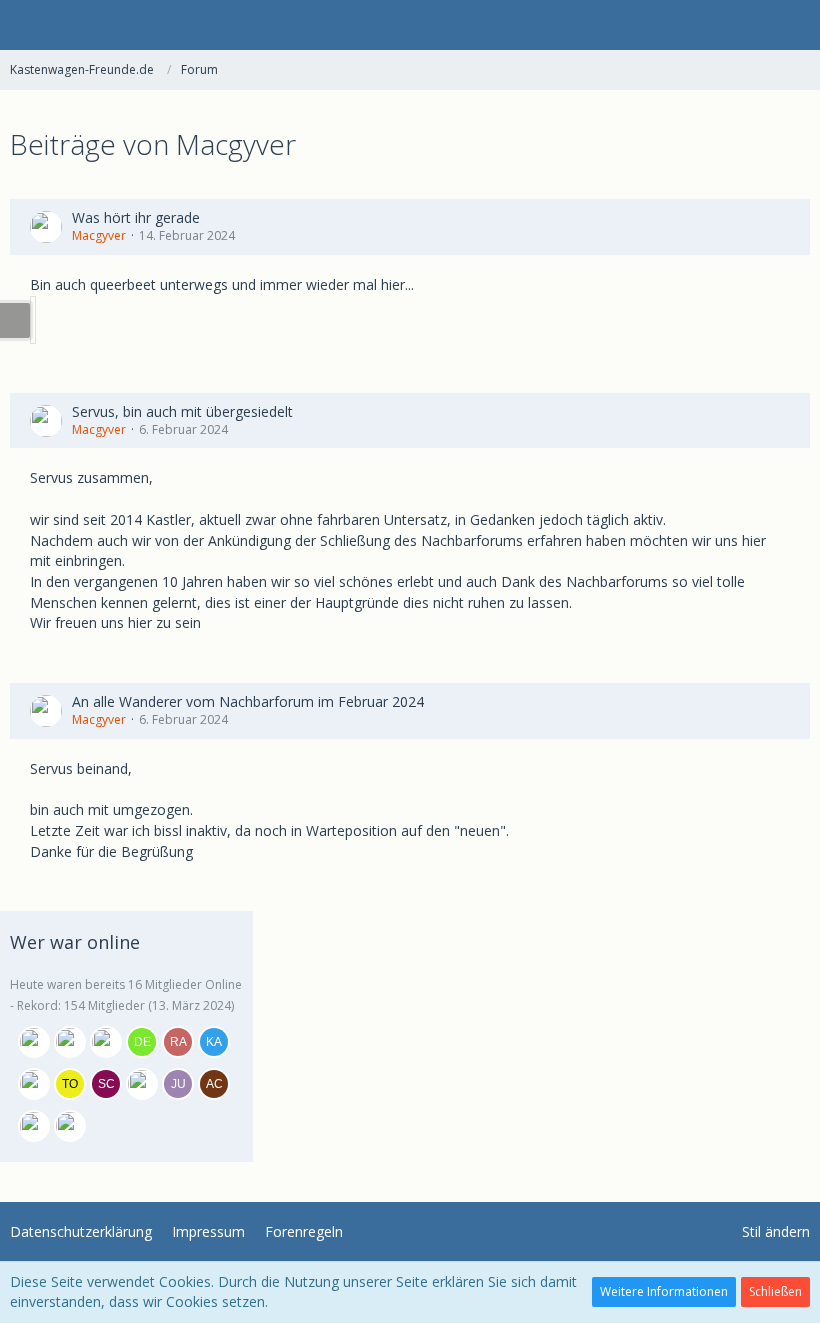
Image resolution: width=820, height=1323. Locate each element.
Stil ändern (776, 1231)
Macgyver (99, 235)
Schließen (775, 1291)
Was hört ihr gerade (136, 217)
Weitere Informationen (664, 1291)
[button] (26, 25)
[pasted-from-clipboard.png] (33, 320)
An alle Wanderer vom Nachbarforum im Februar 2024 (248, 701)
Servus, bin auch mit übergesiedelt (182, 411)
